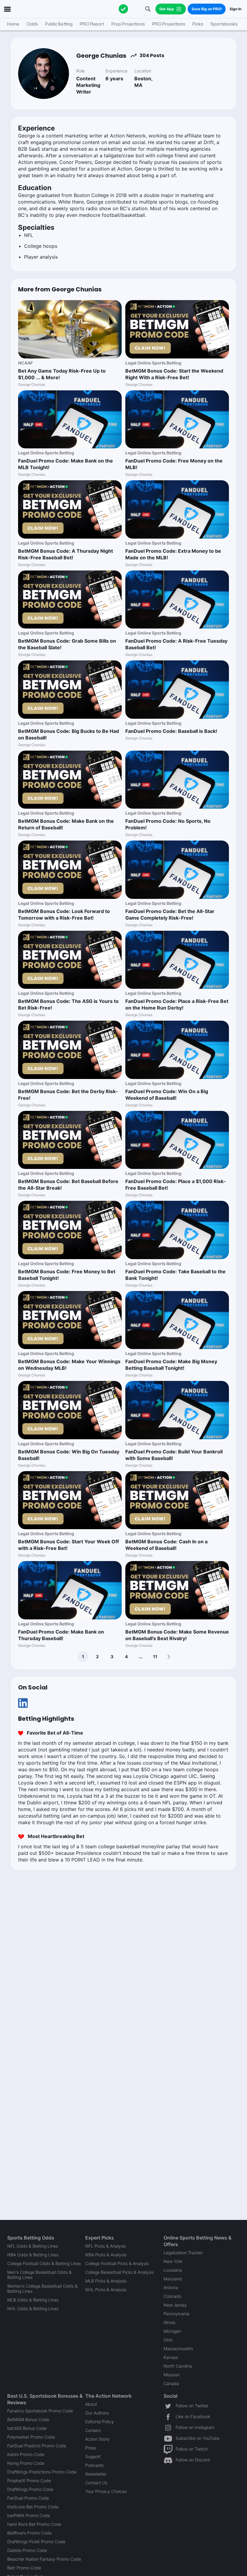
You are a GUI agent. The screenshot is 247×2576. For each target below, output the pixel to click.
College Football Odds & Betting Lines (44, 2263)
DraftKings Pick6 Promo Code (36, 2542)
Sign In (235, 9)
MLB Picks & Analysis (106, 2281)
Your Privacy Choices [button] (106, 2491)
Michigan (172, 2331)
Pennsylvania (177, 2314)
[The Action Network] (123, 9)
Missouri (172, 2375)
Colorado (172, 2296)
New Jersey (175, 2305)
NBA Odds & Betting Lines (33, 2255)
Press (91, 2448)
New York (173, 2261)
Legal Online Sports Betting (153, 363)
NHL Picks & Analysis (106, 2290)
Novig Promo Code (26, 2463)
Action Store (97, 2439)
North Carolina (178, 2366)
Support (93, 2456)
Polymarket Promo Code (31, 2437)
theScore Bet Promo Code (33, 2507)
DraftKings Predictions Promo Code (42, 2472)
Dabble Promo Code (27, 2550)
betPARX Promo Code (29, 2515)
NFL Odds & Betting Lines (33, 2246)
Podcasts (94, 2465)
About (91, 2404)
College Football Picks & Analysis (117, 2263)
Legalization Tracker (183, 2253)
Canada (171, 2383)
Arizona (171, 2287)
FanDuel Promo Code (28, 2498)
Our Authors (97, 2413)
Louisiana (173, 2270)
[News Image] (70, 329)
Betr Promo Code (24, 2568)
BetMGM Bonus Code (28, 2419)
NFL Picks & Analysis (106, 2246)
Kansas (171, 2357)
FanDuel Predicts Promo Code (37, 2446)
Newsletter (96, 2474)
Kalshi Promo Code (26, 2454)
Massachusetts (178, 2349)
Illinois (169, 2322)
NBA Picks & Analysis (106, 2255)
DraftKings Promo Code (30, 2489)
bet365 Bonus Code (27, 2428)
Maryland (173, 2279)
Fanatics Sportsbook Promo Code (40, 2411)
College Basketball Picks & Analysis (119, 2272)
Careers (93, 2430)
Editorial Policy (100, 2422)
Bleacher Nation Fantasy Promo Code (44, 2559)
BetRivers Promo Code (29, 2533)
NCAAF (25, 363)
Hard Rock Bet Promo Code (34, 2524)
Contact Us (96, 2483)
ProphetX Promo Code (29, 2481)
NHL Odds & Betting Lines (33, 2309)
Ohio (168, 2340)
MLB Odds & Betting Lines (33, 2300)
